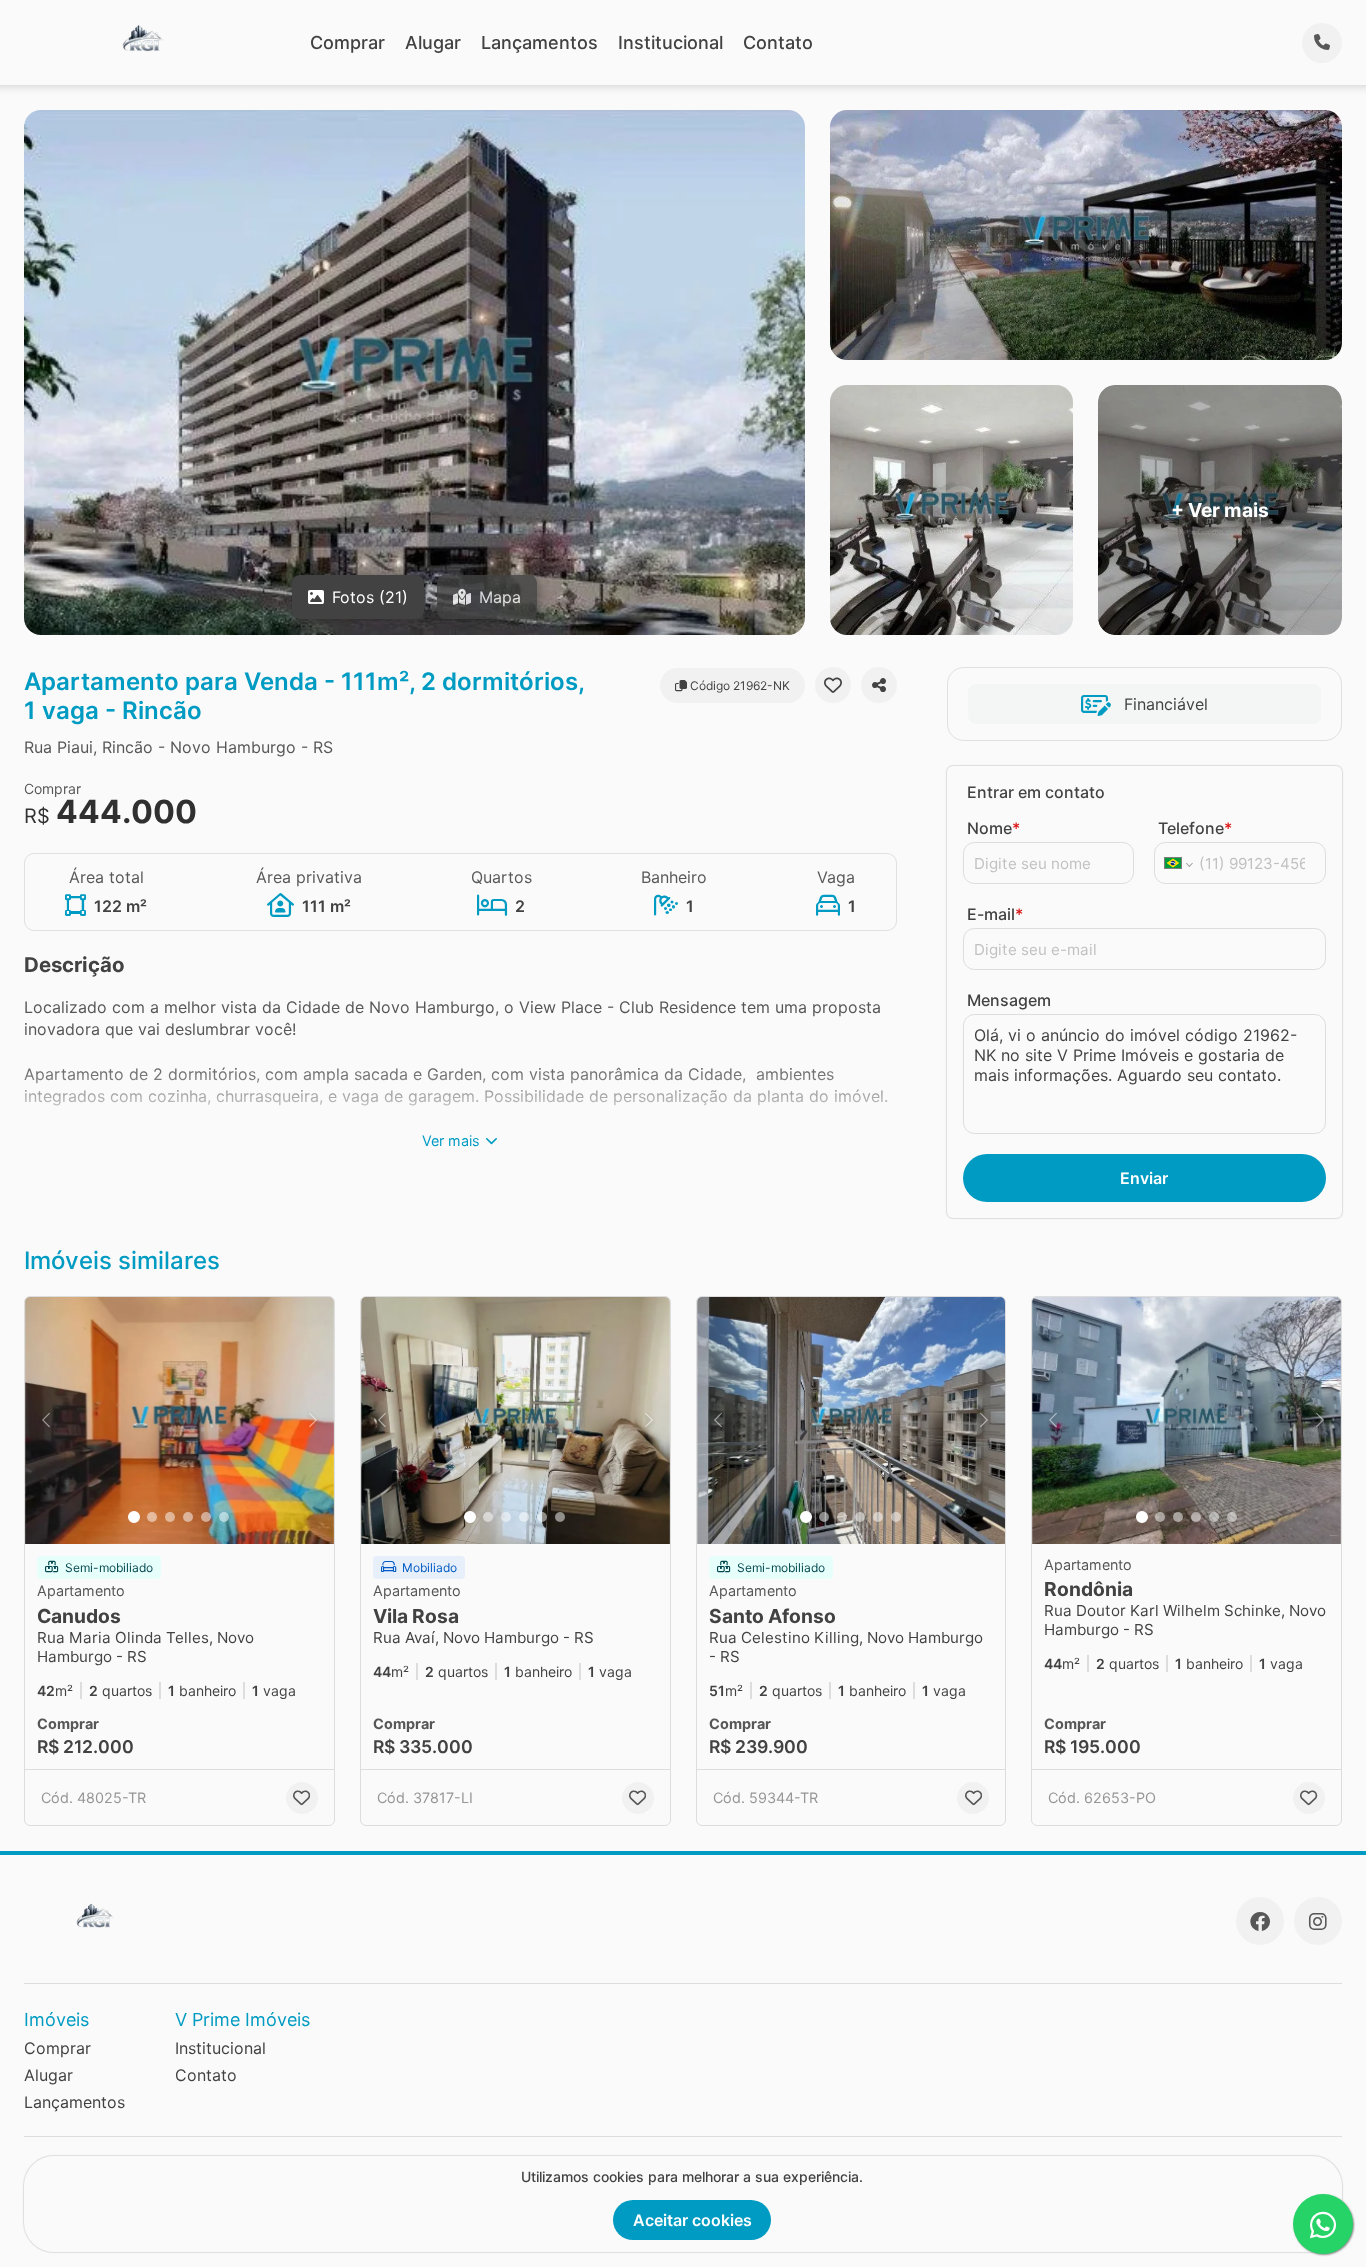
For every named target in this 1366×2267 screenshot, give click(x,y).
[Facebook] (1260, 1921)
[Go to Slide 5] (206, 1517)
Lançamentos (539, 42)
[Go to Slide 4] (188, 1517)
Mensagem (1009, 1000)
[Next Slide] (313, 1420)
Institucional (670, 42)
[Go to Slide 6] (224, 1517)
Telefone (1195, 828)
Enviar (1144, 1178)
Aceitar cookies (692, 2220)
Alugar (433, 42)
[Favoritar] (833, 685)
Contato (778, 42)
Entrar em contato (1036, 792)
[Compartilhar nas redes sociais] (879, 685)
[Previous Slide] (46, 1420)
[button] (179, 1420)
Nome (993, 828)
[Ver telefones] (1322, 43)
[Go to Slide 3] (170, 1517)
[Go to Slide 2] (152, 1517)
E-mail (995, 914)
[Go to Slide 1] (134, 1517)
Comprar (347, 42)
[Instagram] (1318, 1921)
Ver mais (451, 1140)
